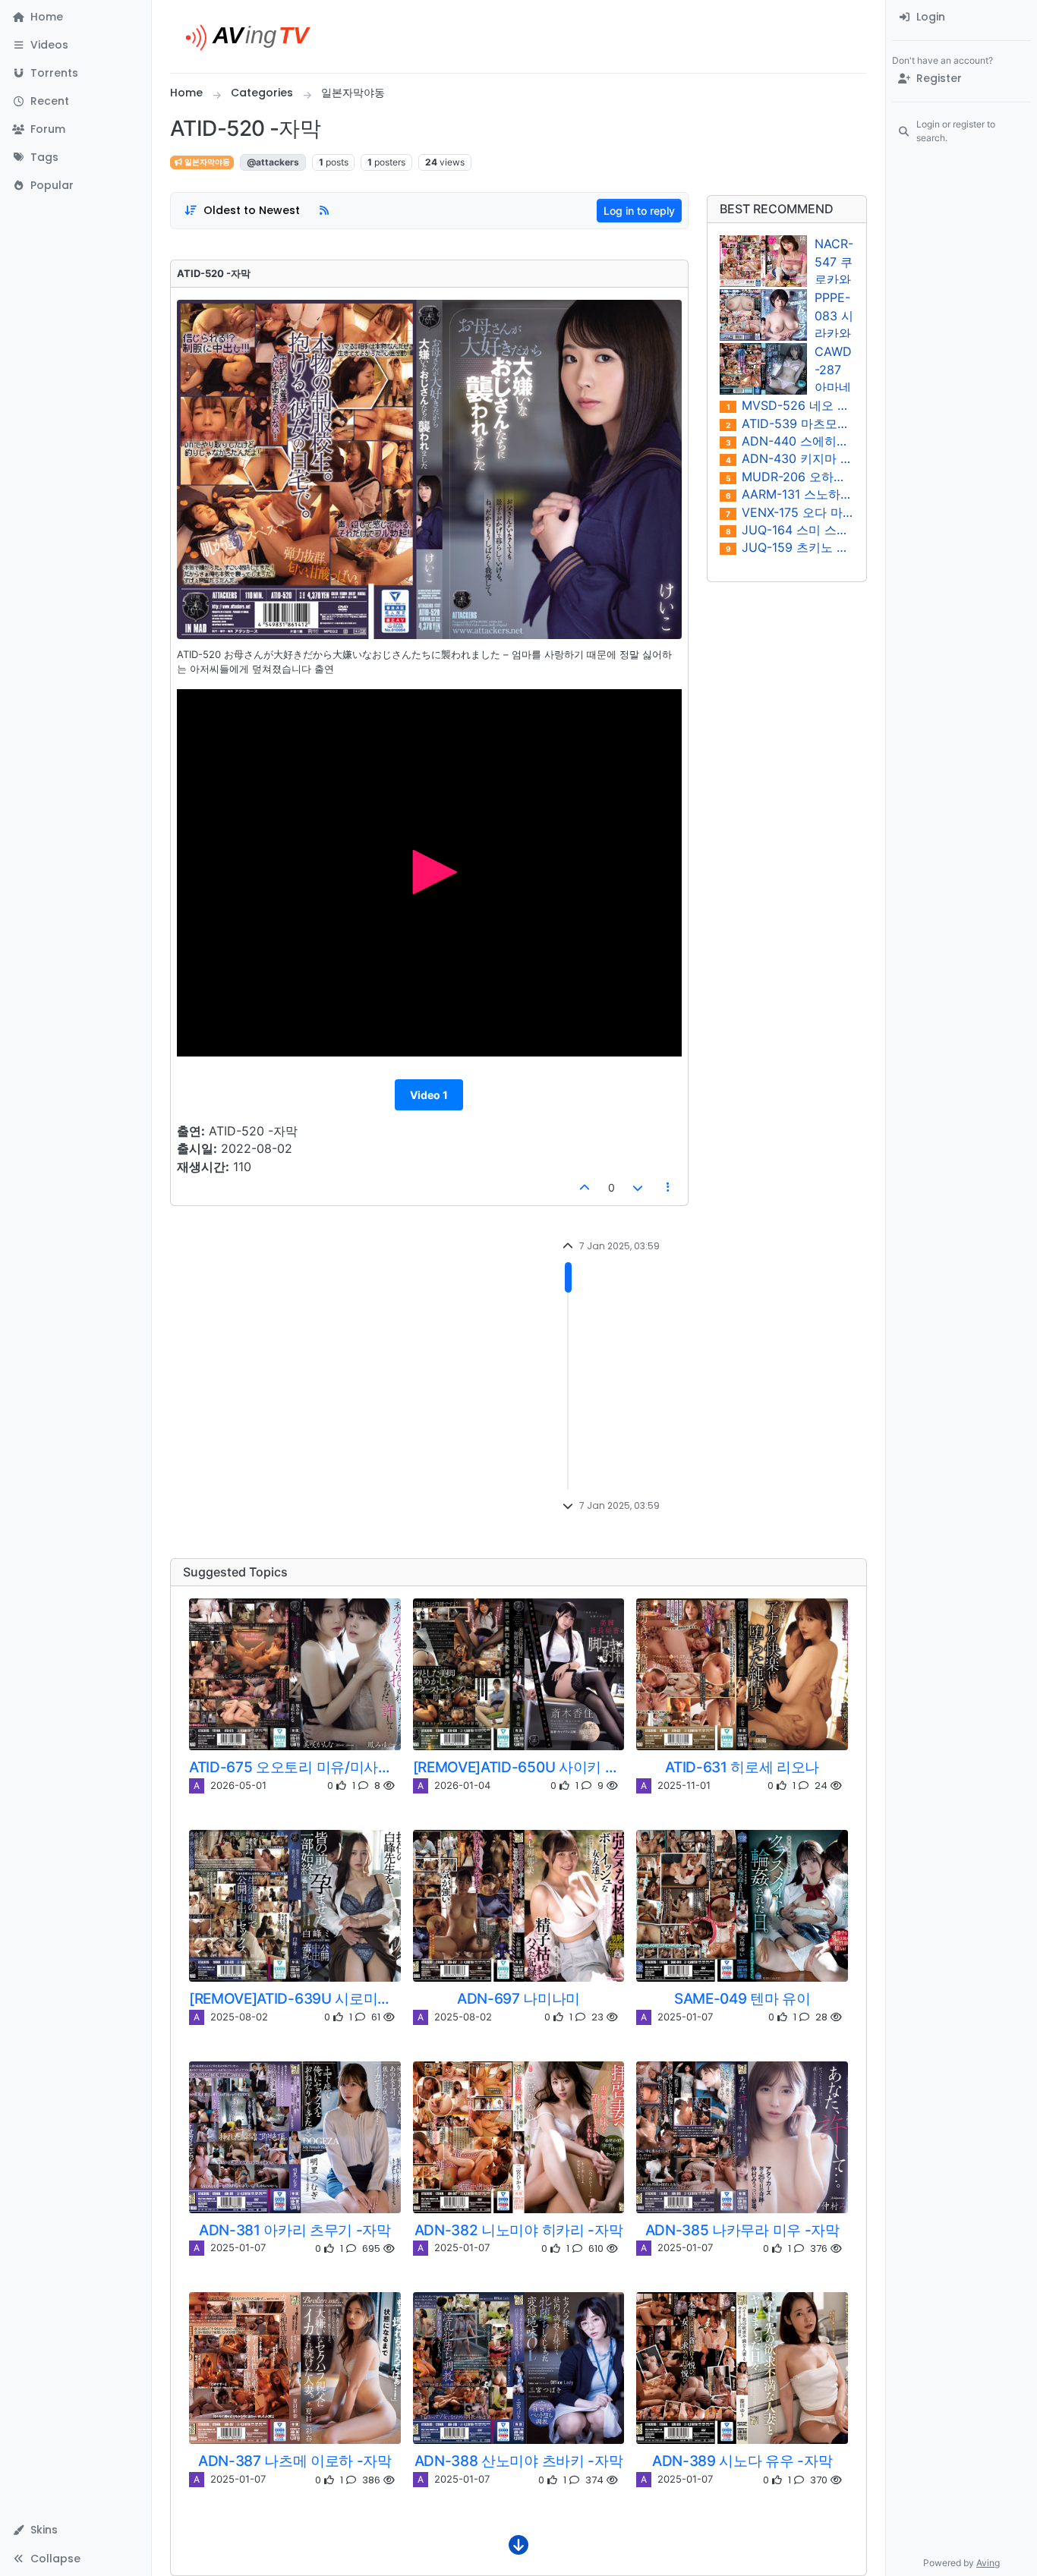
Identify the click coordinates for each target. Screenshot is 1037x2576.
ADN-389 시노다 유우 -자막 (742, 2461)
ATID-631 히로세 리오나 (742, 1767)
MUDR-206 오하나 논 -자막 (790, 477)
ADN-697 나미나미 (518, 1998)
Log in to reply (639, 211)
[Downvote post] (638, 1187)
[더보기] (518, 2549)
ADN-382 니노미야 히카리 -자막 (519, 2230)
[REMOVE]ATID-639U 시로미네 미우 (295, 1998)
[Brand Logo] (254, 36)
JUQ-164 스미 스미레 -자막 (790, 530)
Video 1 (429, 1095)
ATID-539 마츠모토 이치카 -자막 (790, 424)
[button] (76, 45)
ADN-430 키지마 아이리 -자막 (790, 459)
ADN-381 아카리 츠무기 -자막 (295, 2230)
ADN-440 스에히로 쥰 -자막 (790, 441)
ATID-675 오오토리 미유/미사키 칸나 (295, 1767)
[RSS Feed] (324, 211)
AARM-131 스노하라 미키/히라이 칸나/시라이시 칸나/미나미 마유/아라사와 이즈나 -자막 (790, 494)
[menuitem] (961, 17)
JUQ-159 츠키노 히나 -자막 (790, 548)
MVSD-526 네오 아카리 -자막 (791, 406)
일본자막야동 (206, 162)
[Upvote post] (585, 1187)
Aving (988, 2563)
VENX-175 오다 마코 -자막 (790, 513)
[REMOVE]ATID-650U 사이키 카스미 (519, 1767)
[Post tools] (668, 1187)
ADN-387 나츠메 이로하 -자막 (295, 2461)
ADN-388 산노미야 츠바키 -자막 (519, 2461)
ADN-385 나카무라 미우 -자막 (742, 2230)
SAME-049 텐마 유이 (742, 1998)
